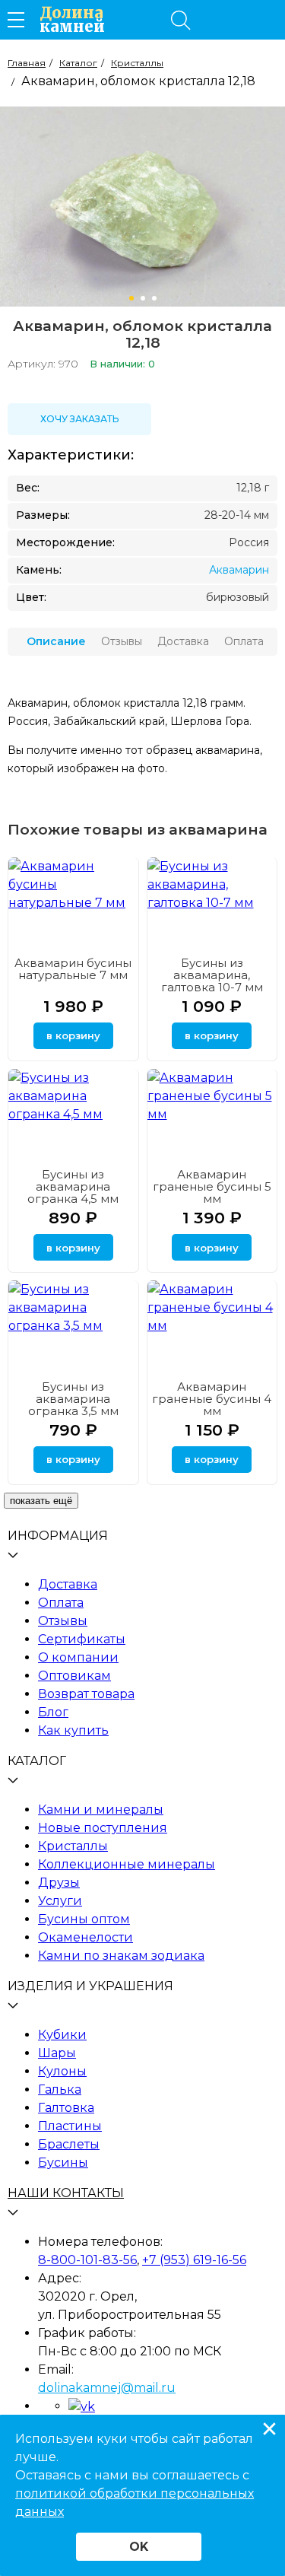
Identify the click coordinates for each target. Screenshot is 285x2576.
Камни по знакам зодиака (121, 1956)
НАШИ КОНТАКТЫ (66, 2193)
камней (72, 20)
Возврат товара (86, 1694)
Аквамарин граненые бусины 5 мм (212, 1186)
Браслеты (69, 2144)
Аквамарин (239, 570)
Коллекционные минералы (127, 1864)
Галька (60, 2089)
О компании (78, 1657)
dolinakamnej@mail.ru (107, 2388)
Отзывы (63, 1621)
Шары (57, 2053)
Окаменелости (85, 1937)
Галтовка (66, 2108)
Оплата (61, 1603)
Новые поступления (103, 1828)
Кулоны (62, 2071)
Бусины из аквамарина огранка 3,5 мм (73, 1399)
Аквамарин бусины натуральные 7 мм (73, 969)
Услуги (60, 1901)
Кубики (62, 2035)
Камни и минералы (101, 1810)
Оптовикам (74, 1676)
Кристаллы (73, 1846)
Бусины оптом (84, 1919)
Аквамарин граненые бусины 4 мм (212, 1399)
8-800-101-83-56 (87, 2260)
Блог (53, 1712)
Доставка (68, 1584)
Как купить (73, 1730)
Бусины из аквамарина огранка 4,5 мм (73, 1186)
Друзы (59, 1883)
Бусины (63, 2163)
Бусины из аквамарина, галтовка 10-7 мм (212, 975)
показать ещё (41, 1501)
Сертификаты (82, 1639)
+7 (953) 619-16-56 (194, 2260)
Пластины (70, 2126)
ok (139, 2547)
